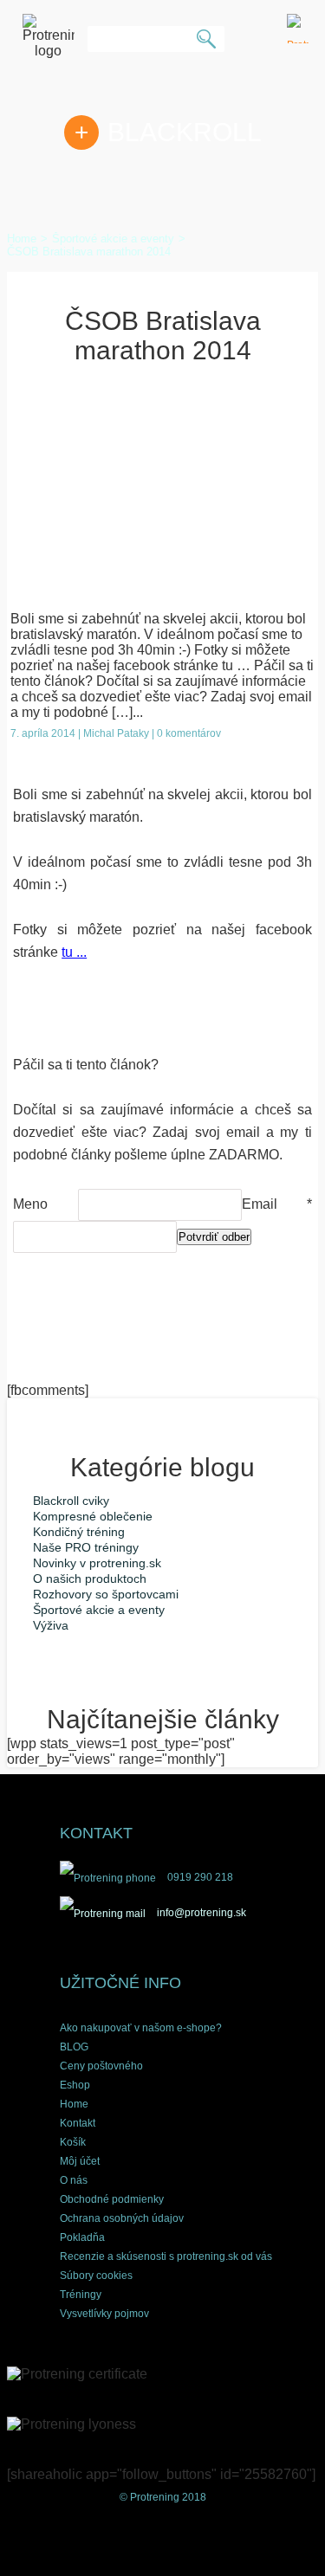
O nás (74, 2180)
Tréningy (81, 2295)
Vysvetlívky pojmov (104, 2314)
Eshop (75, 2085)
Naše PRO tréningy (86, 1547)
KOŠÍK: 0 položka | (298, 29)
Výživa (51, 1625)
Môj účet (80, 2161)
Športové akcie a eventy (99, 1610)
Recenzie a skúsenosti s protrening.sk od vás (166, 2256)
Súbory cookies (96, 2276)
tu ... (74, 952)
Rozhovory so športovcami (106, 1594)
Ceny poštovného (101, 2066)
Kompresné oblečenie (93, 1516)
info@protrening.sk (200, 1913)
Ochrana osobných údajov (122, 2218)
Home (74, 2104)
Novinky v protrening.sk (97, 1563)
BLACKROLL (185, 132)
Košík (73, 2142)
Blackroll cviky (71, 1501)
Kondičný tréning (79, 1532)
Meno (45, 1204)
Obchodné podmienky (112, 2199)
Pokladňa (82, 2237)
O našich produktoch (90, 1579)
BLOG (74, 2047)
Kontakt (78, 2123)
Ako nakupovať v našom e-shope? (141, 2028)
